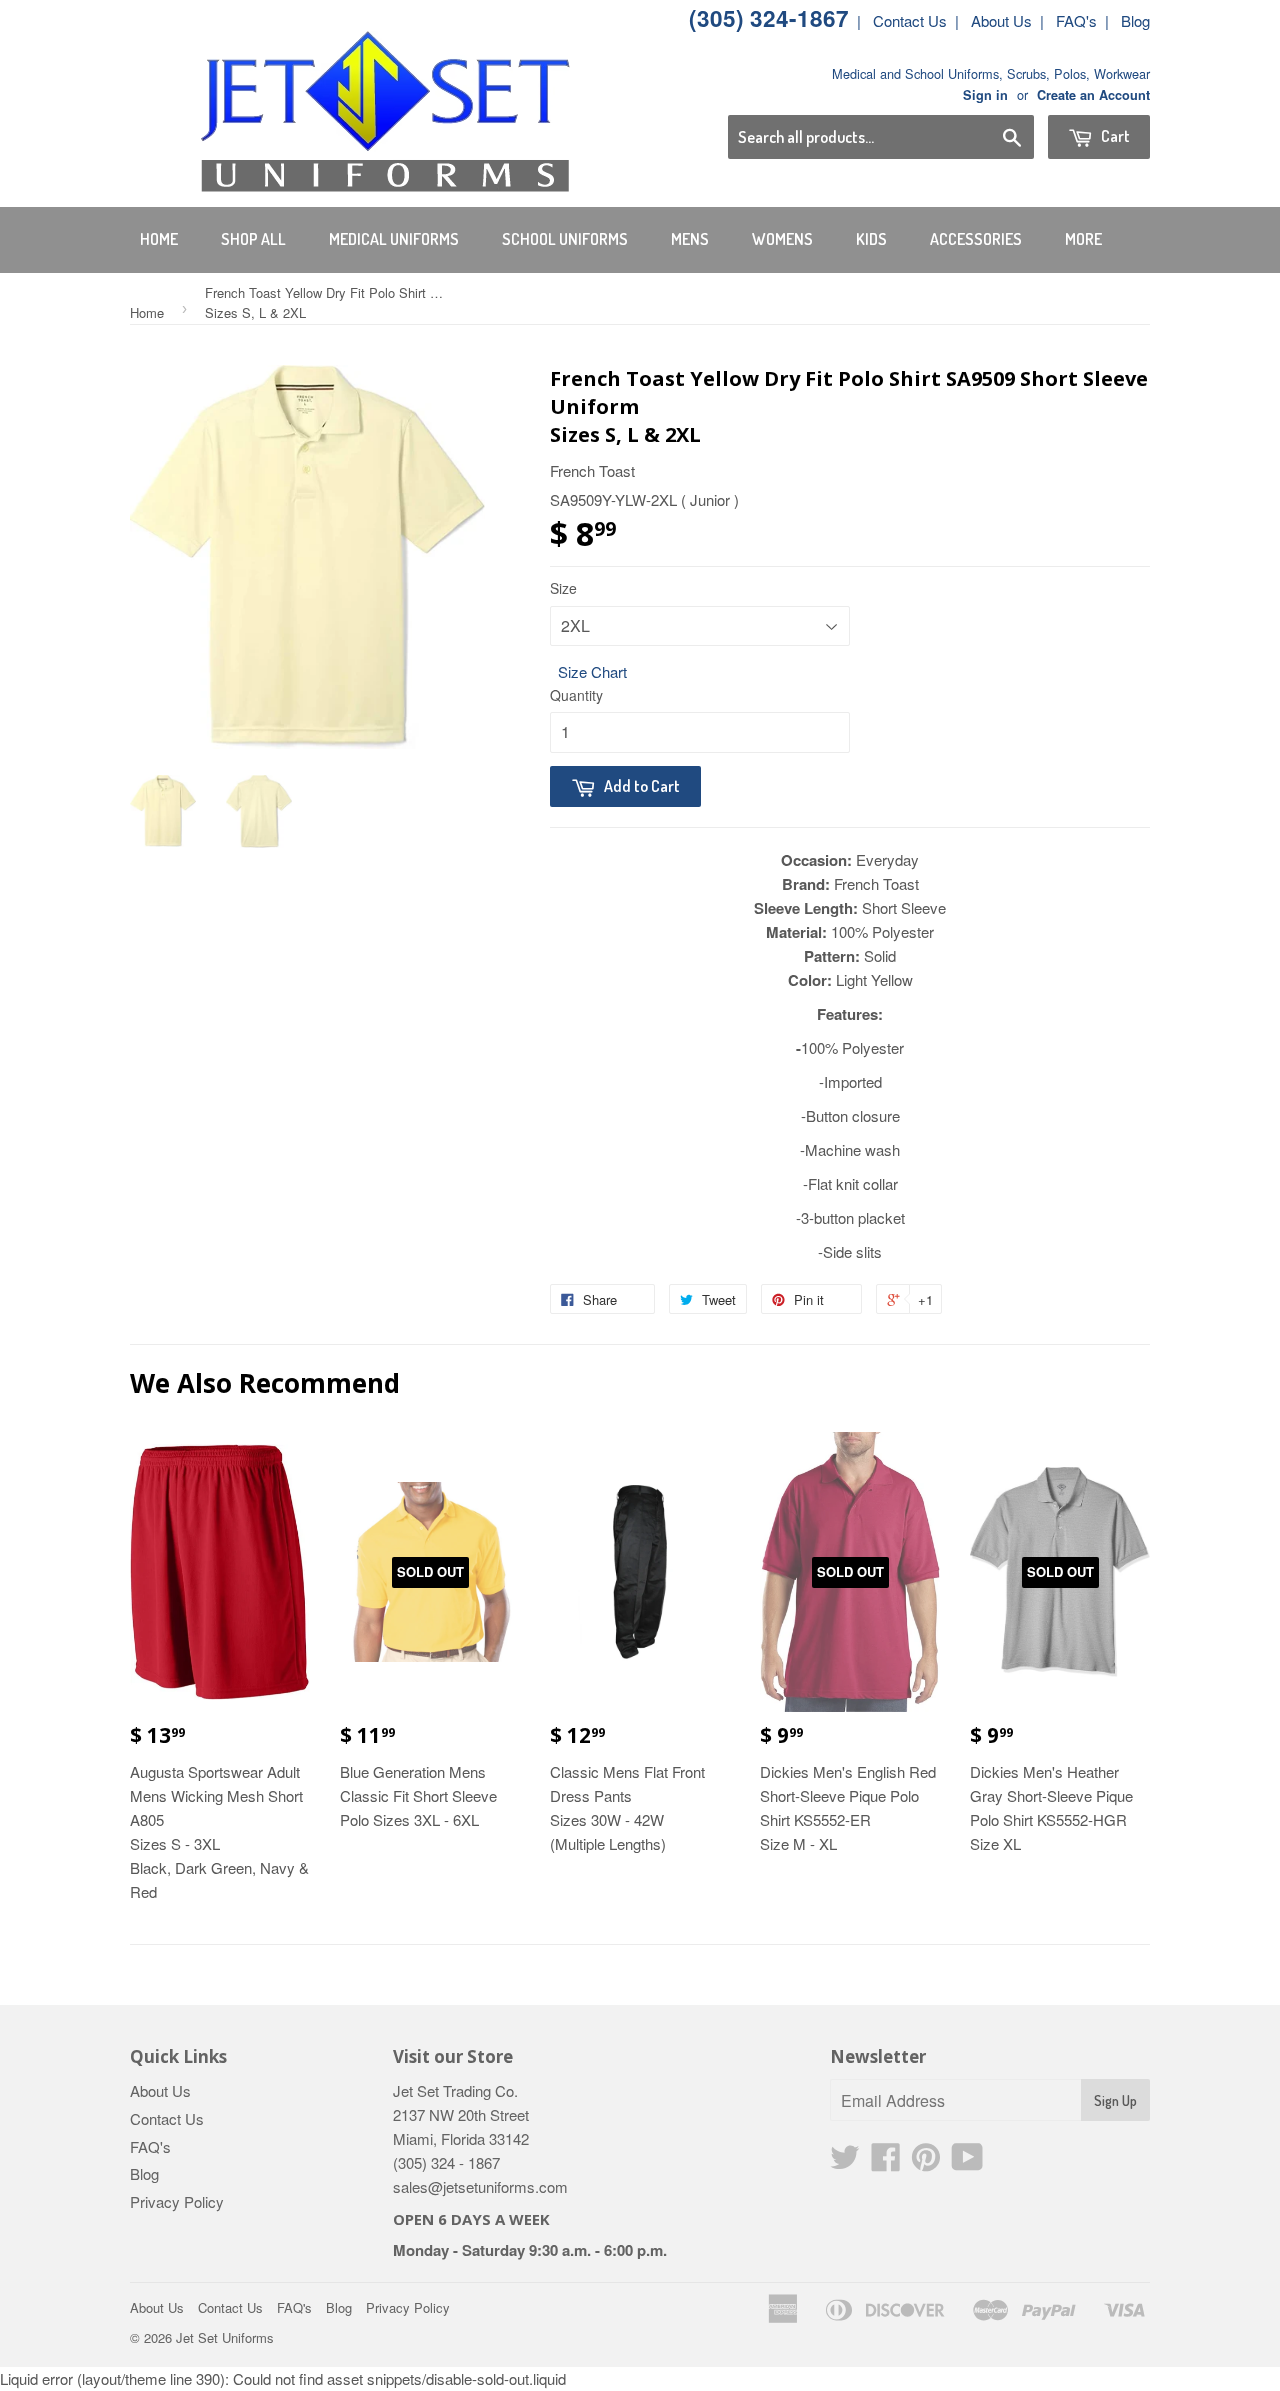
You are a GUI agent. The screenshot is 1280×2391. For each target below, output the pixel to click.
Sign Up (1115, 2100)
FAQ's (1076, 20)
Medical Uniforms (394, 239)
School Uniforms (565, 239)
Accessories (976, 239)
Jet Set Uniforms (225, 2337)
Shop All (253, 239)
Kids (871, 239)
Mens (690, 239)
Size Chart (592, 671)
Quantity (576, 695)
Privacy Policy (177, 2201)
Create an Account (1093, 95)
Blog (1135, 20)
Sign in (985, 95)
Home (159, 239)
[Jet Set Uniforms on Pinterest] (926, 2162)
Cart (1114, 136)
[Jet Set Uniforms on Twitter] (845, 2162)
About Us (1001, 20)
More (1083, 239)
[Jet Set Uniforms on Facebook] (886, 2162)
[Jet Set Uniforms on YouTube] (967, 2162)
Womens (782, 239)
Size (563, 588)
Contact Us (910, 20)
